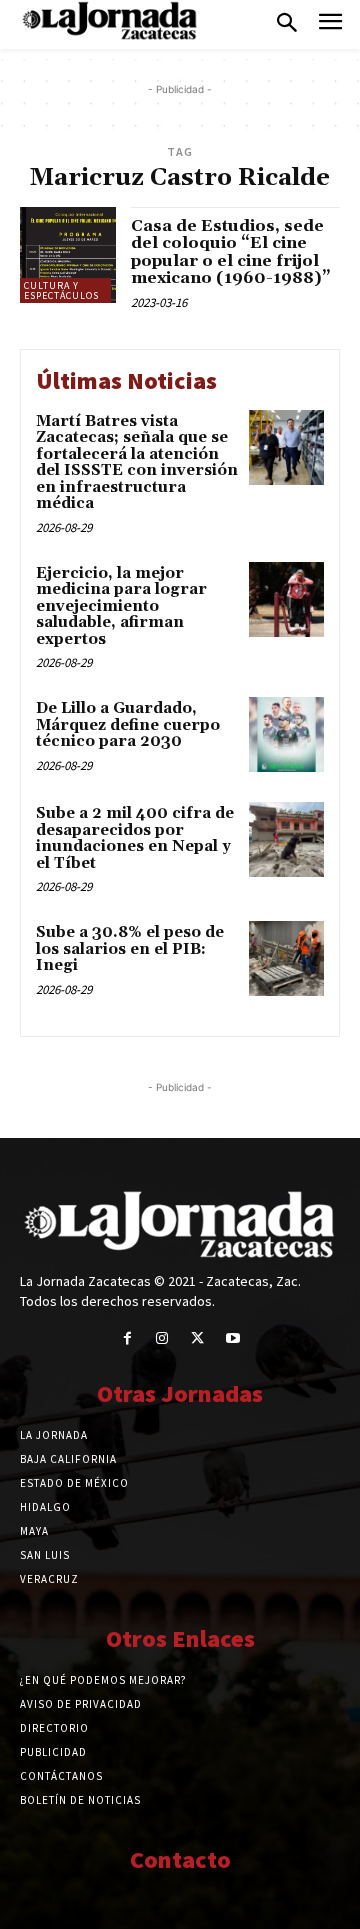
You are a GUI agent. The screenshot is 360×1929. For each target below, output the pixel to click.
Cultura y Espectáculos (61, 290)
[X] (197, 1338)
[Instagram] (162, 1338)
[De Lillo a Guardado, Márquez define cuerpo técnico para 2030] (286, 734)
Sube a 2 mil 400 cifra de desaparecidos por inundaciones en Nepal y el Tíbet (135, 838)
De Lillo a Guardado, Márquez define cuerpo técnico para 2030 (128, 725)
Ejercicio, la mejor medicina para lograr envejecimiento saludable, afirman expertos (121, 606)
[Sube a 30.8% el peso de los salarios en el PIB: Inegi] (286, 958)
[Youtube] (232, 1338)
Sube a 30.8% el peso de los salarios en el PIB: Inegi (130, 949)
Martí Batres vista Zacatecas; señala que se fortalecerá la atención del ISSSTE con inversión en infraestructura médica (137, 463)
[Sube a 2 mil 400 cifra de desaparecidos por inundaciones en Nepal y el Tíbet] (286, 839)
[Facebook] (127, 1338)
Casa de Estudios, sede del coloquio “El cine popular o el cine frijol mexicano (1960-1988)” (231, 252)
